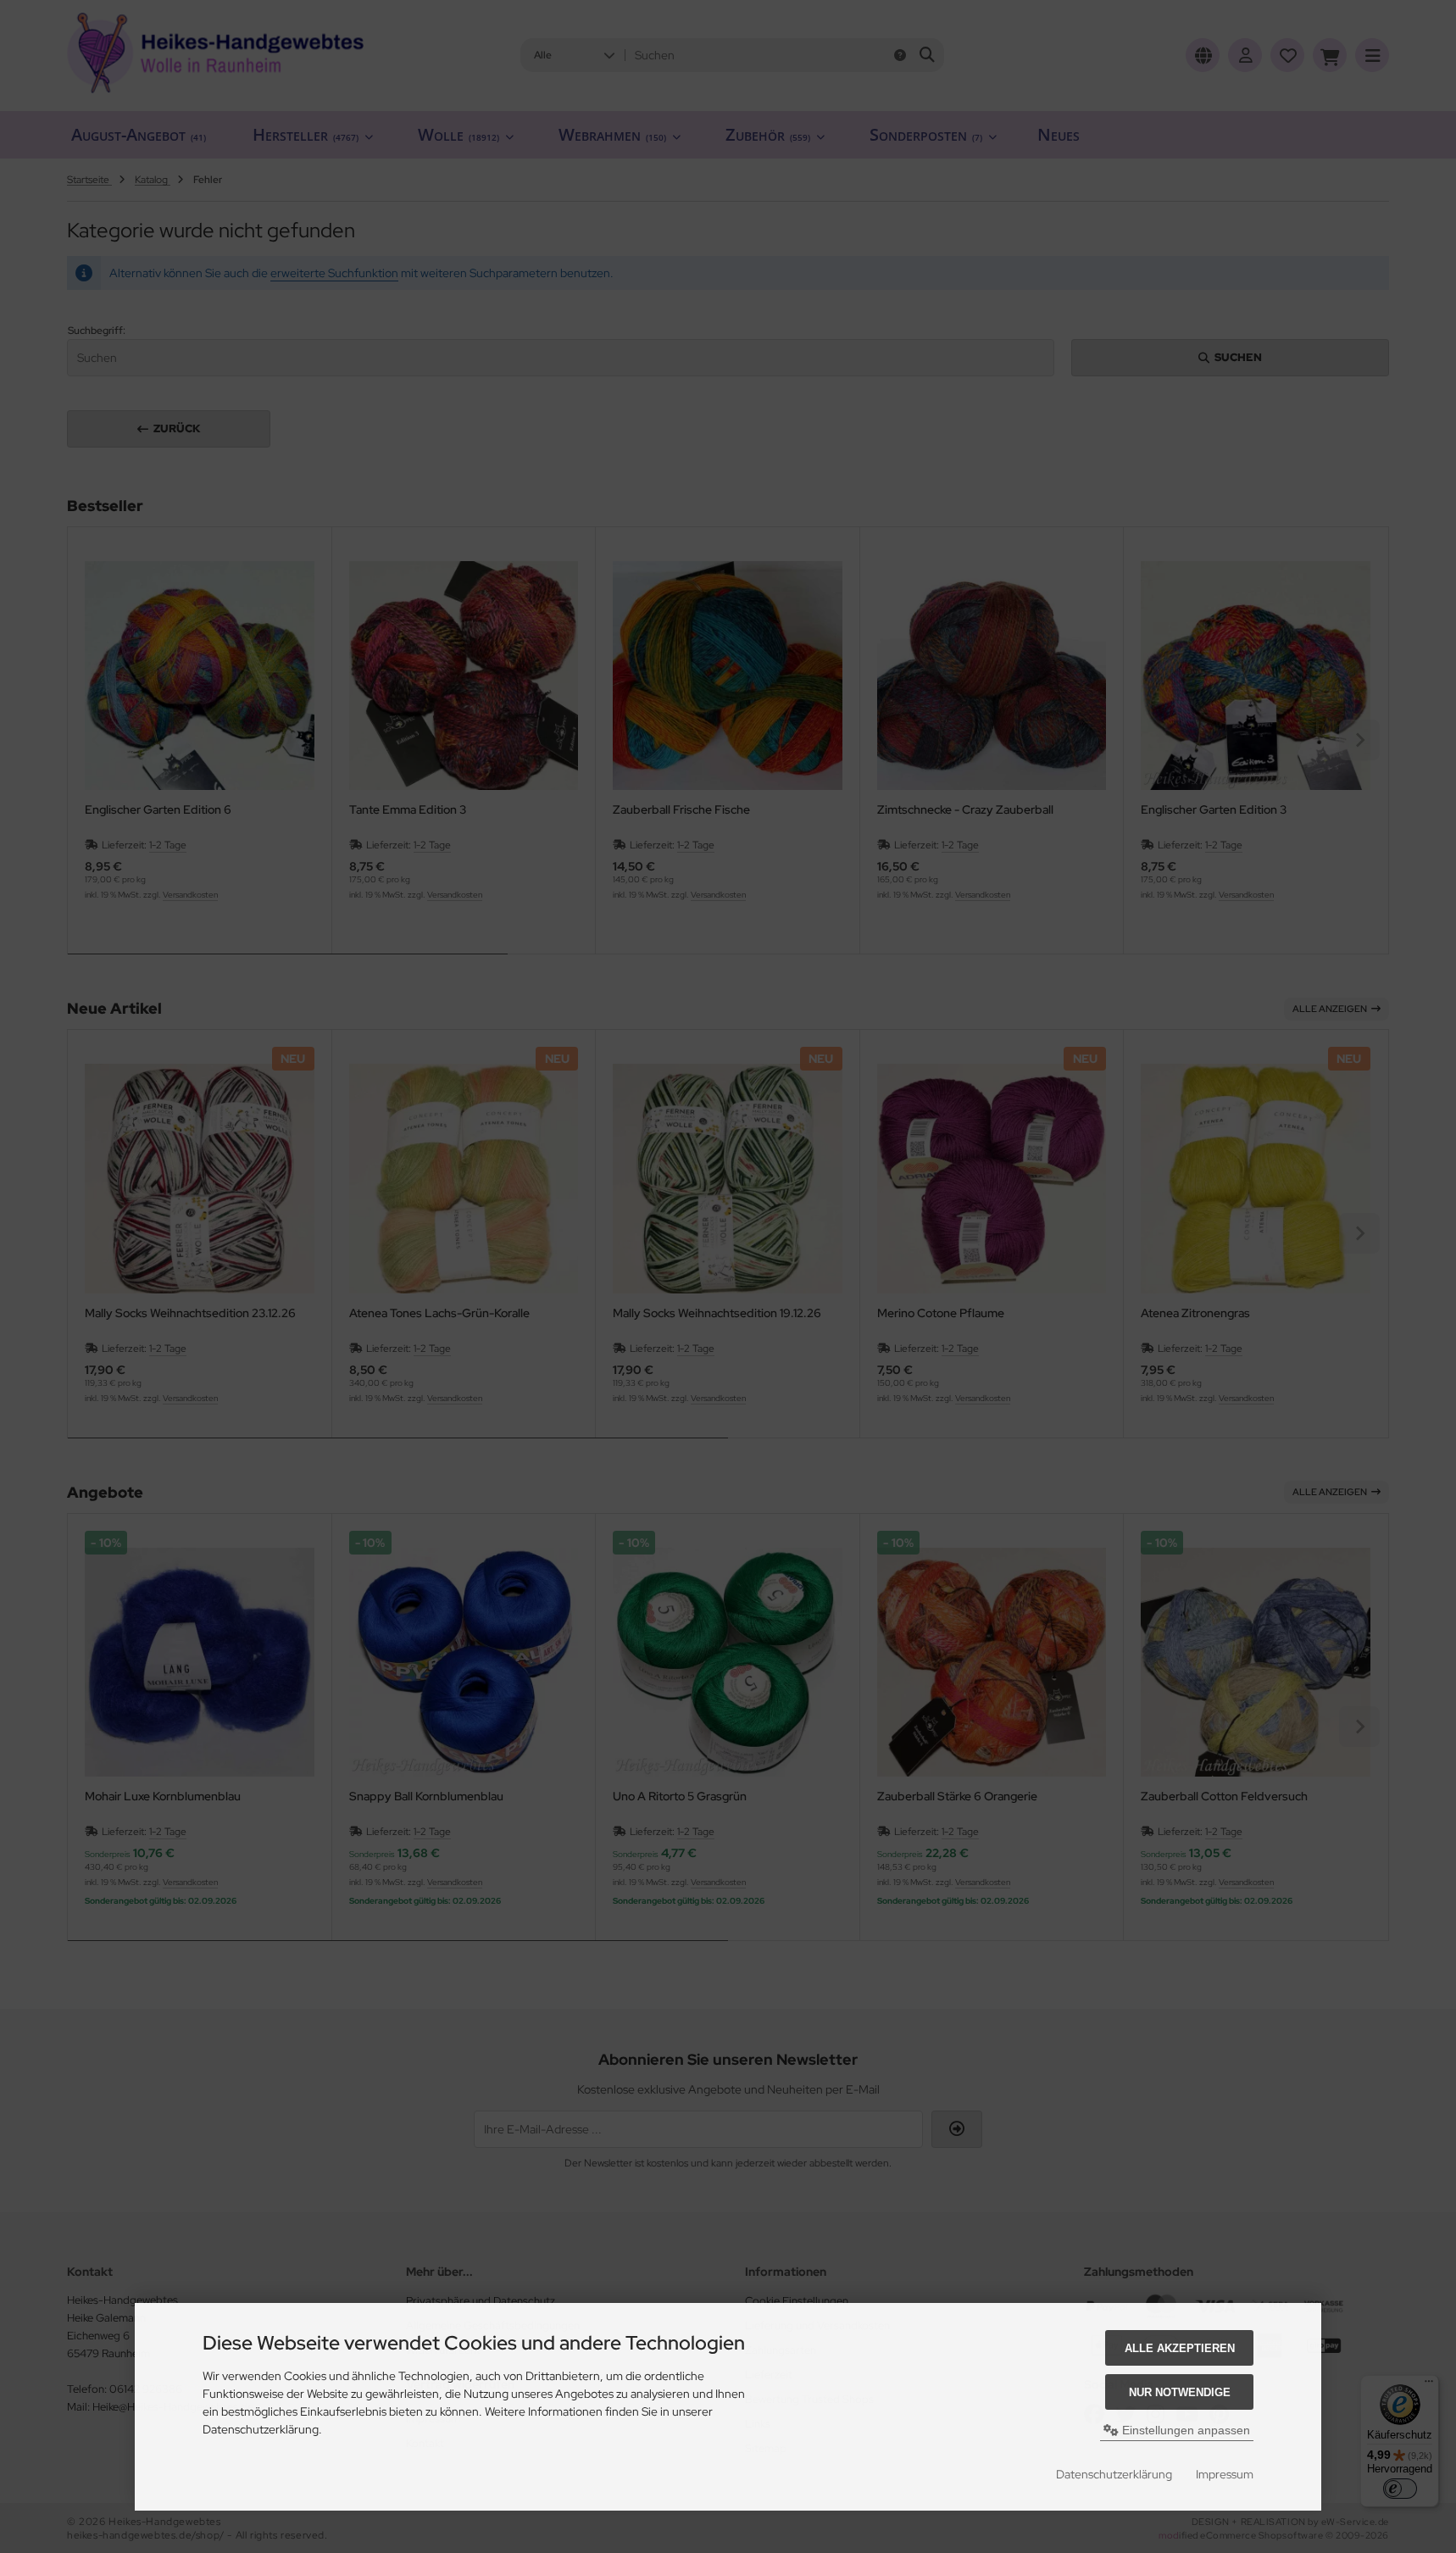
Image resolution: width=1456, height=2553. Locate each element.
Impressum (1225, 2474)
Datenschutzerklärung (1114, 2474)
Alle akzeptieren (1180, 2348)
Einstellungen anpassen (1184, 2430)
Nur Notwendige (1180, 2392)
